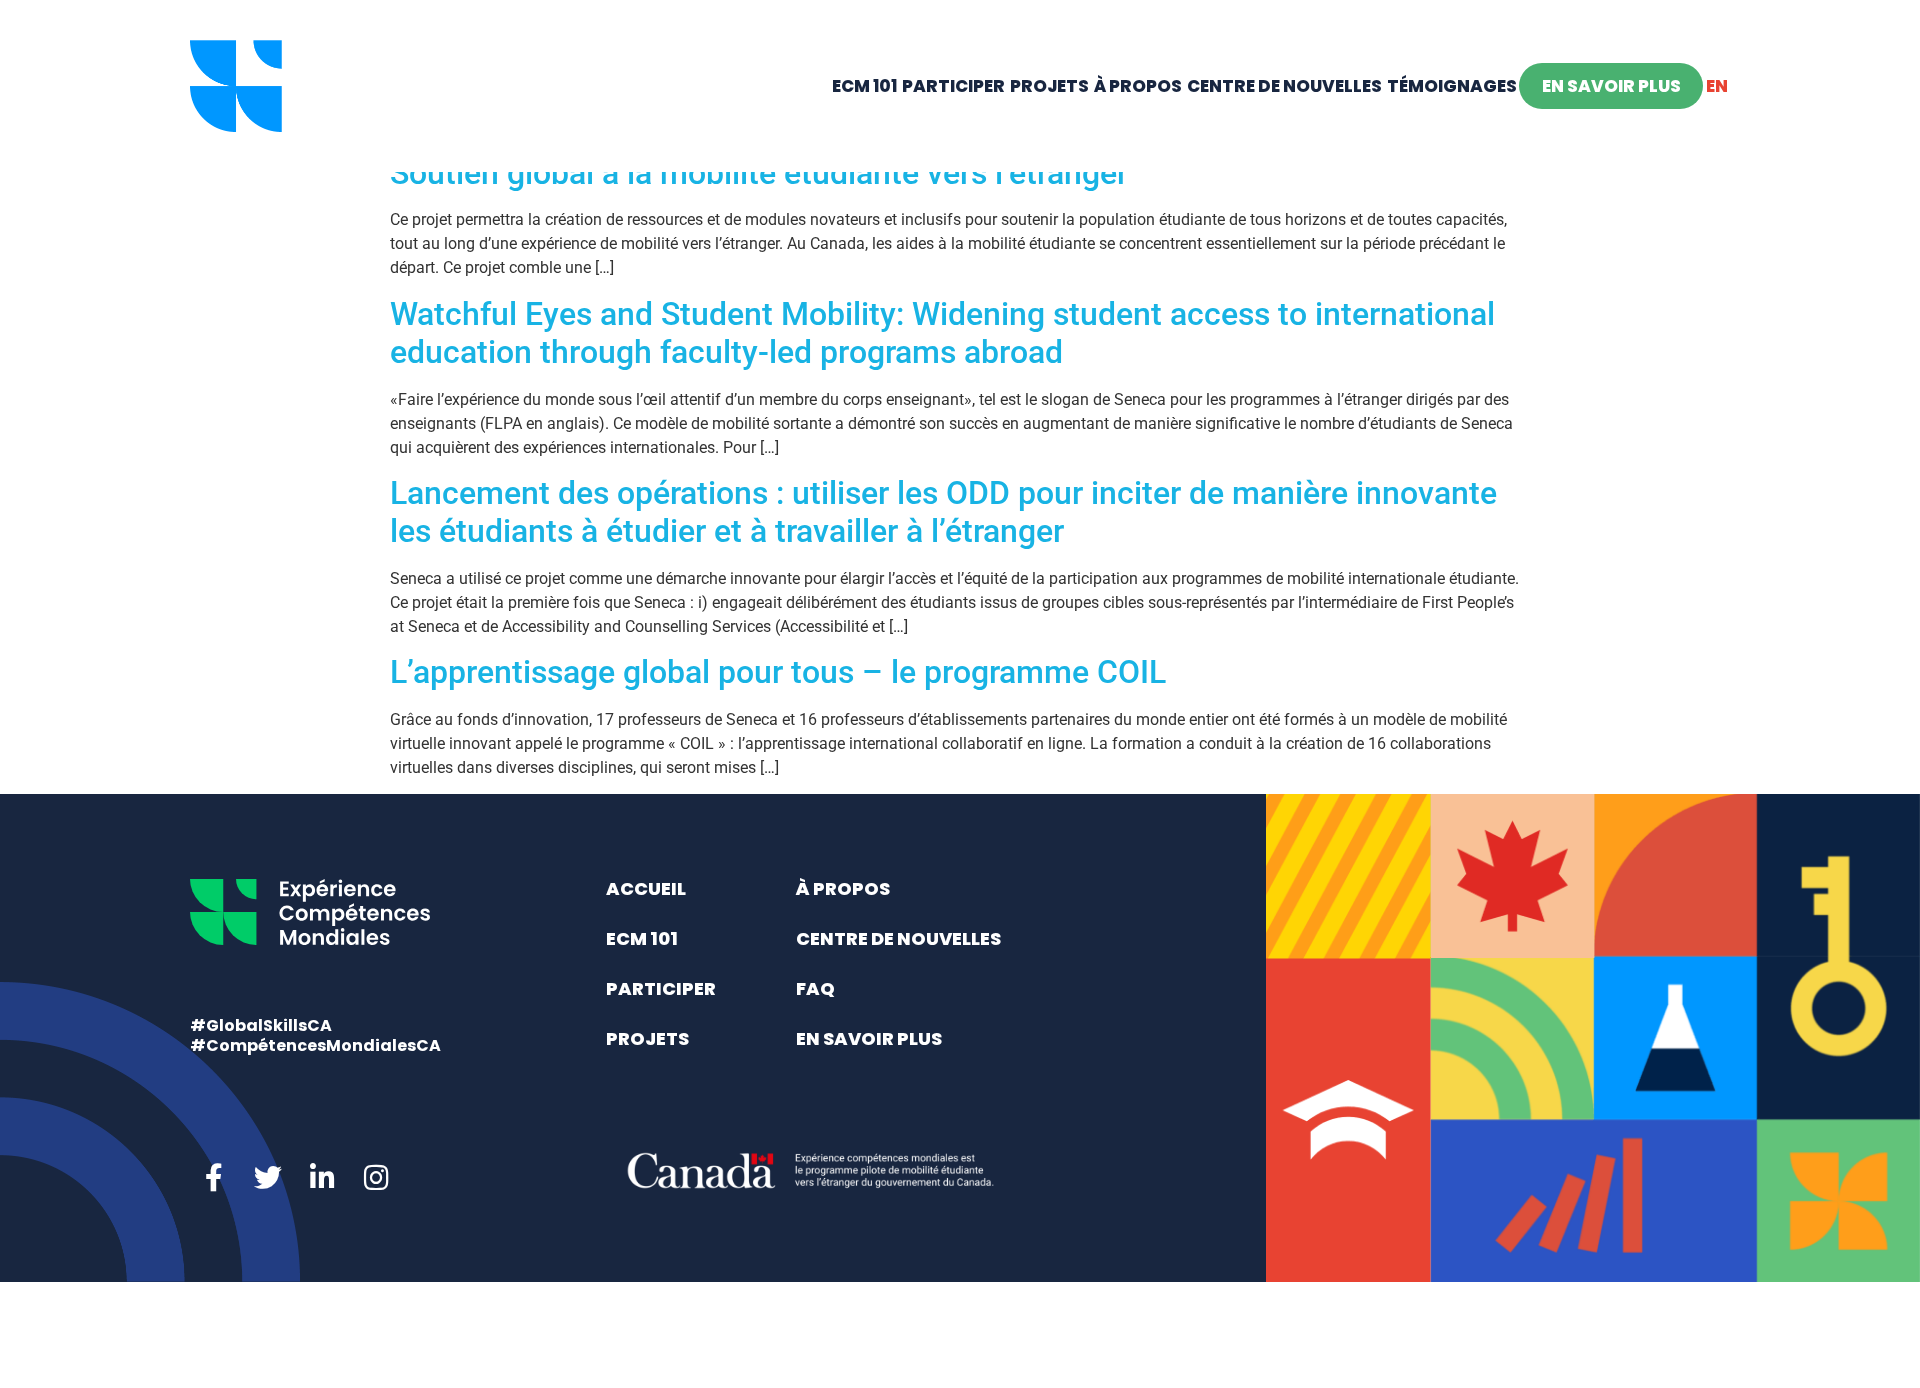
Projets (1049, 86)
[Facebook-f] (214, 1178)
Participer (953, 86)
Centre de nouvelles (1284, 86)
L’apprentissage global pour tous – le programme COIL (778, 672)
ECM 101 (864, 86)
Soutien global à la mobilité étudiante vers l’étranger (759, 173)
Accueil (646, 888)
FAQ (815, 988)
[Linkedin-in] (322, 1178)
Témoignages (1452, 86)
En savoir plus (1611, 86)
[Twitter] (268, 1178)
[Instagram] (376, 1178)
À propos (1138, 86)
